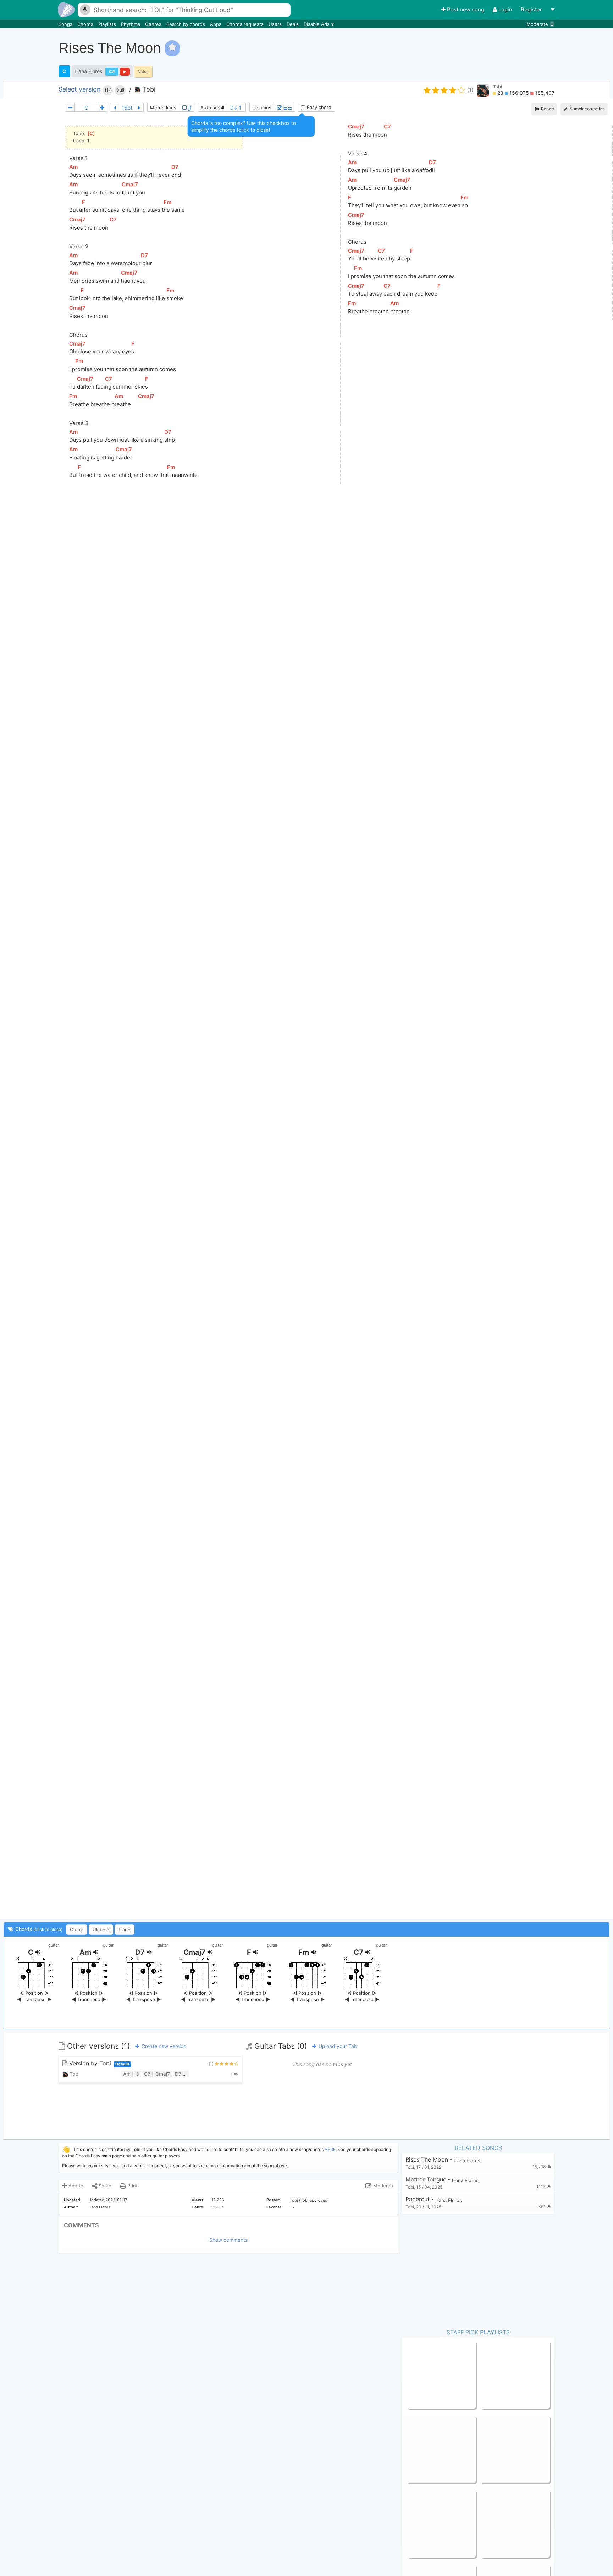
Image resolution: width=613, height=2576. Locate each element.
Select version (80, 90)
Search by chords (186, 24)
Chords (86, 24)
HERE (330, 2149)
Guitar (77, 1930)
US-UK (218, 2207)
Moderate (540, 24)
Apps (216, 24)
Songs (66, 24)
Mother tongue (426, 2179)
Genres (154, 24)
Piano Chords (496, 2374)
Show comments (228, 2240)
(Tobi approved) (314, 2200)
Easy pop (418, 2374)
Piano (125, 1930)
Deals (293, 24)
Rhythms (131, 24)
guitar (54, 1945)
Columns (262, 108)
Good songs (421, 2449)
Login (505, 9)
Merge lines (163, 108)
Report (547, 109)
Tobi (148, 89)
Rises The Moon (427, 2160)
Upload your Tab (337, 2046)
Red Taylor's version (504, 2524)
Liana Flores (88, 71)
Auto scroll (212, 108)
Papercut (418, 2199)
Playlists (108, 24)
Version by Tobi (98, 2063)
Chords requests (246, 24)
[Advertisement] (480, 48)
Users (276, 24)
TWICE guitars (497, 2449)
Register (532, 9)
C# (112, 71)
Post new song (466, 9)
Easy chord (318, 107)
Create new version (163, 2046)
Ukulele (101, 1930)
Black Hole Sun (424, 2524)
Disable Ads (317, 24)
